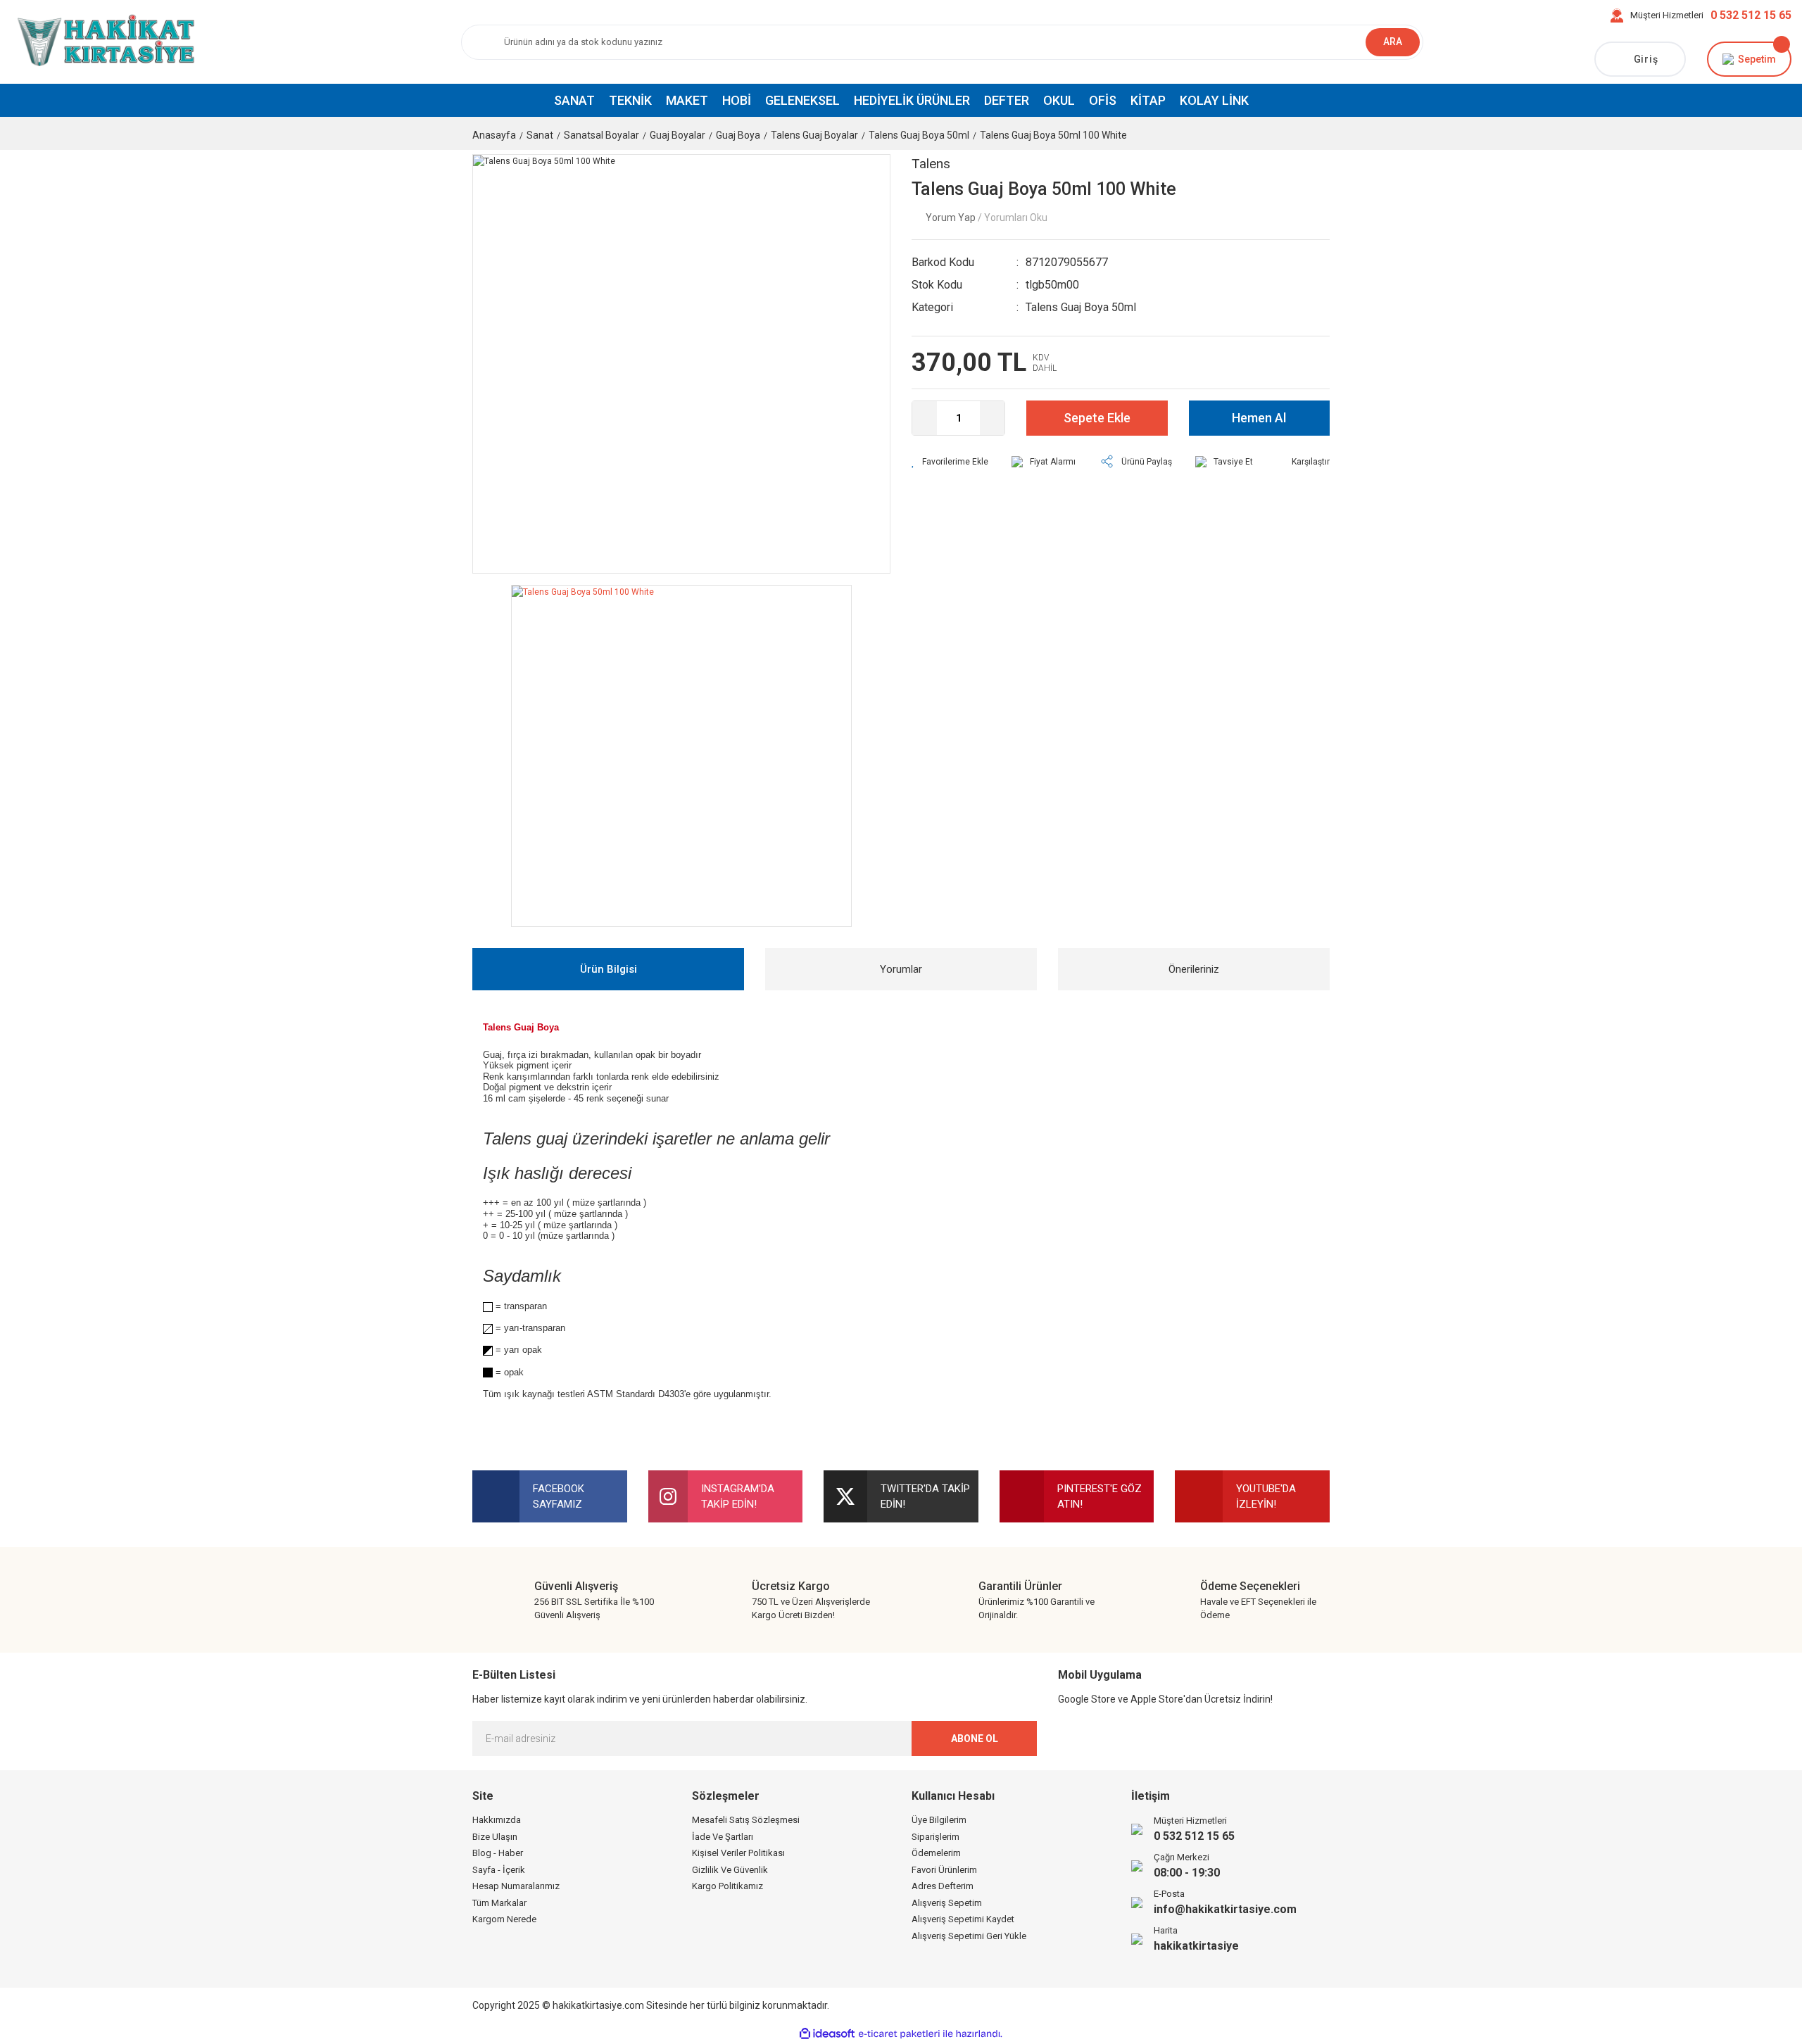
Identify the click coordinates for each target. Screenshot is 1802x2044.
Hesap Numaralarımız (516, 1886)
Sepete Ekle (1097, 418)
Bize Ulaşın (495, 1837)
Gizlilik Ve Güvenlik (730, 1870)
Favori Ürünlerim (944, 1870)
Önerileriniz (1194, 969)
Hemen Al (1259, 418)
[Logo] (103, 42)
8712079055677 (1067, 262)
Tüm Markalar (499, 1903)
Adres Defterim (943, 1886)
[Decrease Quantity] (925, 418)
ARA (1393, 42)
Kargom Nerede (504, 1919)
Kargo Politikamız (727, 1886)
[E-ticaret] (899, 2034)
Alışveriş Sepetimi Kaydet (963, 1919)
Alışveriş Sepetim (947, 1903)
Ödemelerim (936, 1853)
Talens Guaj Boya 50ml (1081, 307)
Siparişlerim (935, 1837)
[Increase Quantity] (992, 418)
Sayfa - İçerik (499, 1870)
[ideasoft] (827, 2034)
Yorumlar (901, 969)
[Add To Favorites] (950, 462)
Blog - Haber (498, 1853)
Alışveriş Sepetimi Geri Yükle (969, 1936)
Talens (931, 164)
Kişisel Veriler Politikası (738, 1853)
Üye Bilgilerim (939, 1820)
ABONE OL (975, 1739)
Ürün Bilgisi (609, 969)
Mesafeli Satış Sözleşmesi (746, 1820)
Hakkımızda (497, 1820)
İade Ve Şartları (723, 1837)
